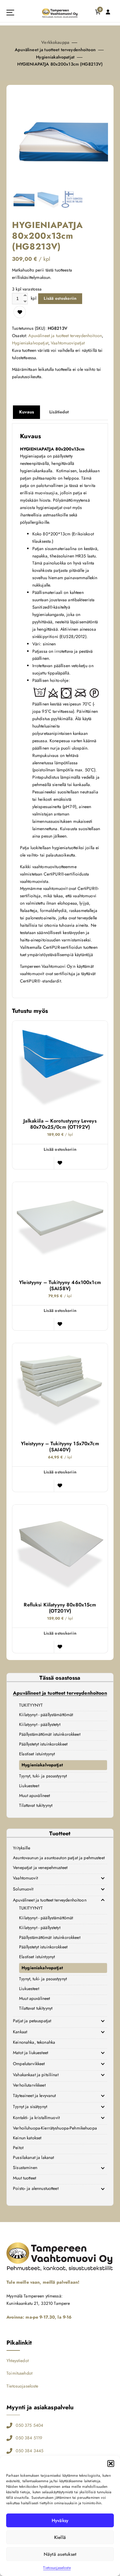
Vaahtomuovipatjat (68, 343)
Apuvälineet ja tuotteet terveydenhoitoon (55, 50)
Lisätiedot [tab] (59, 412)
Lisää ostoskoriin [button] (60, 1149)
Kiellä (60, 2537)
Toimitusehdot (19, 2373)
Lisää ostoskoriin (60, 298)
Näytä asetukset (60, 2554)
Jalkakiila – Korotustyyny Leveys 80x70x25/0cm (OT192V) (60, 1124)
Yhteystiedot (18, 2361)
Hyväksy (60, 2521)
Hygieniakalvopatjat (55, 57)
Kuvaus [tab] (26, 412)
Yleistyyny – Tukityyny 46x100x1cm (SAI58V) (60, 1286)
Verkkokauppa (55, 42)
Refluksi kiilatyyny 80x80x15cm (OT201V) (60, 1608)
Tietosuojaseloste (57, 2568)
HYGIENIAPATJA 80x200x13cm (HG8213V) (60, 64)
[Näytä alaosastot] (103, 1878)
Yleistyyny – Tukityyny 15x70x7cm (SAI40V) (60, 1447)
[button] (111, 2464)
